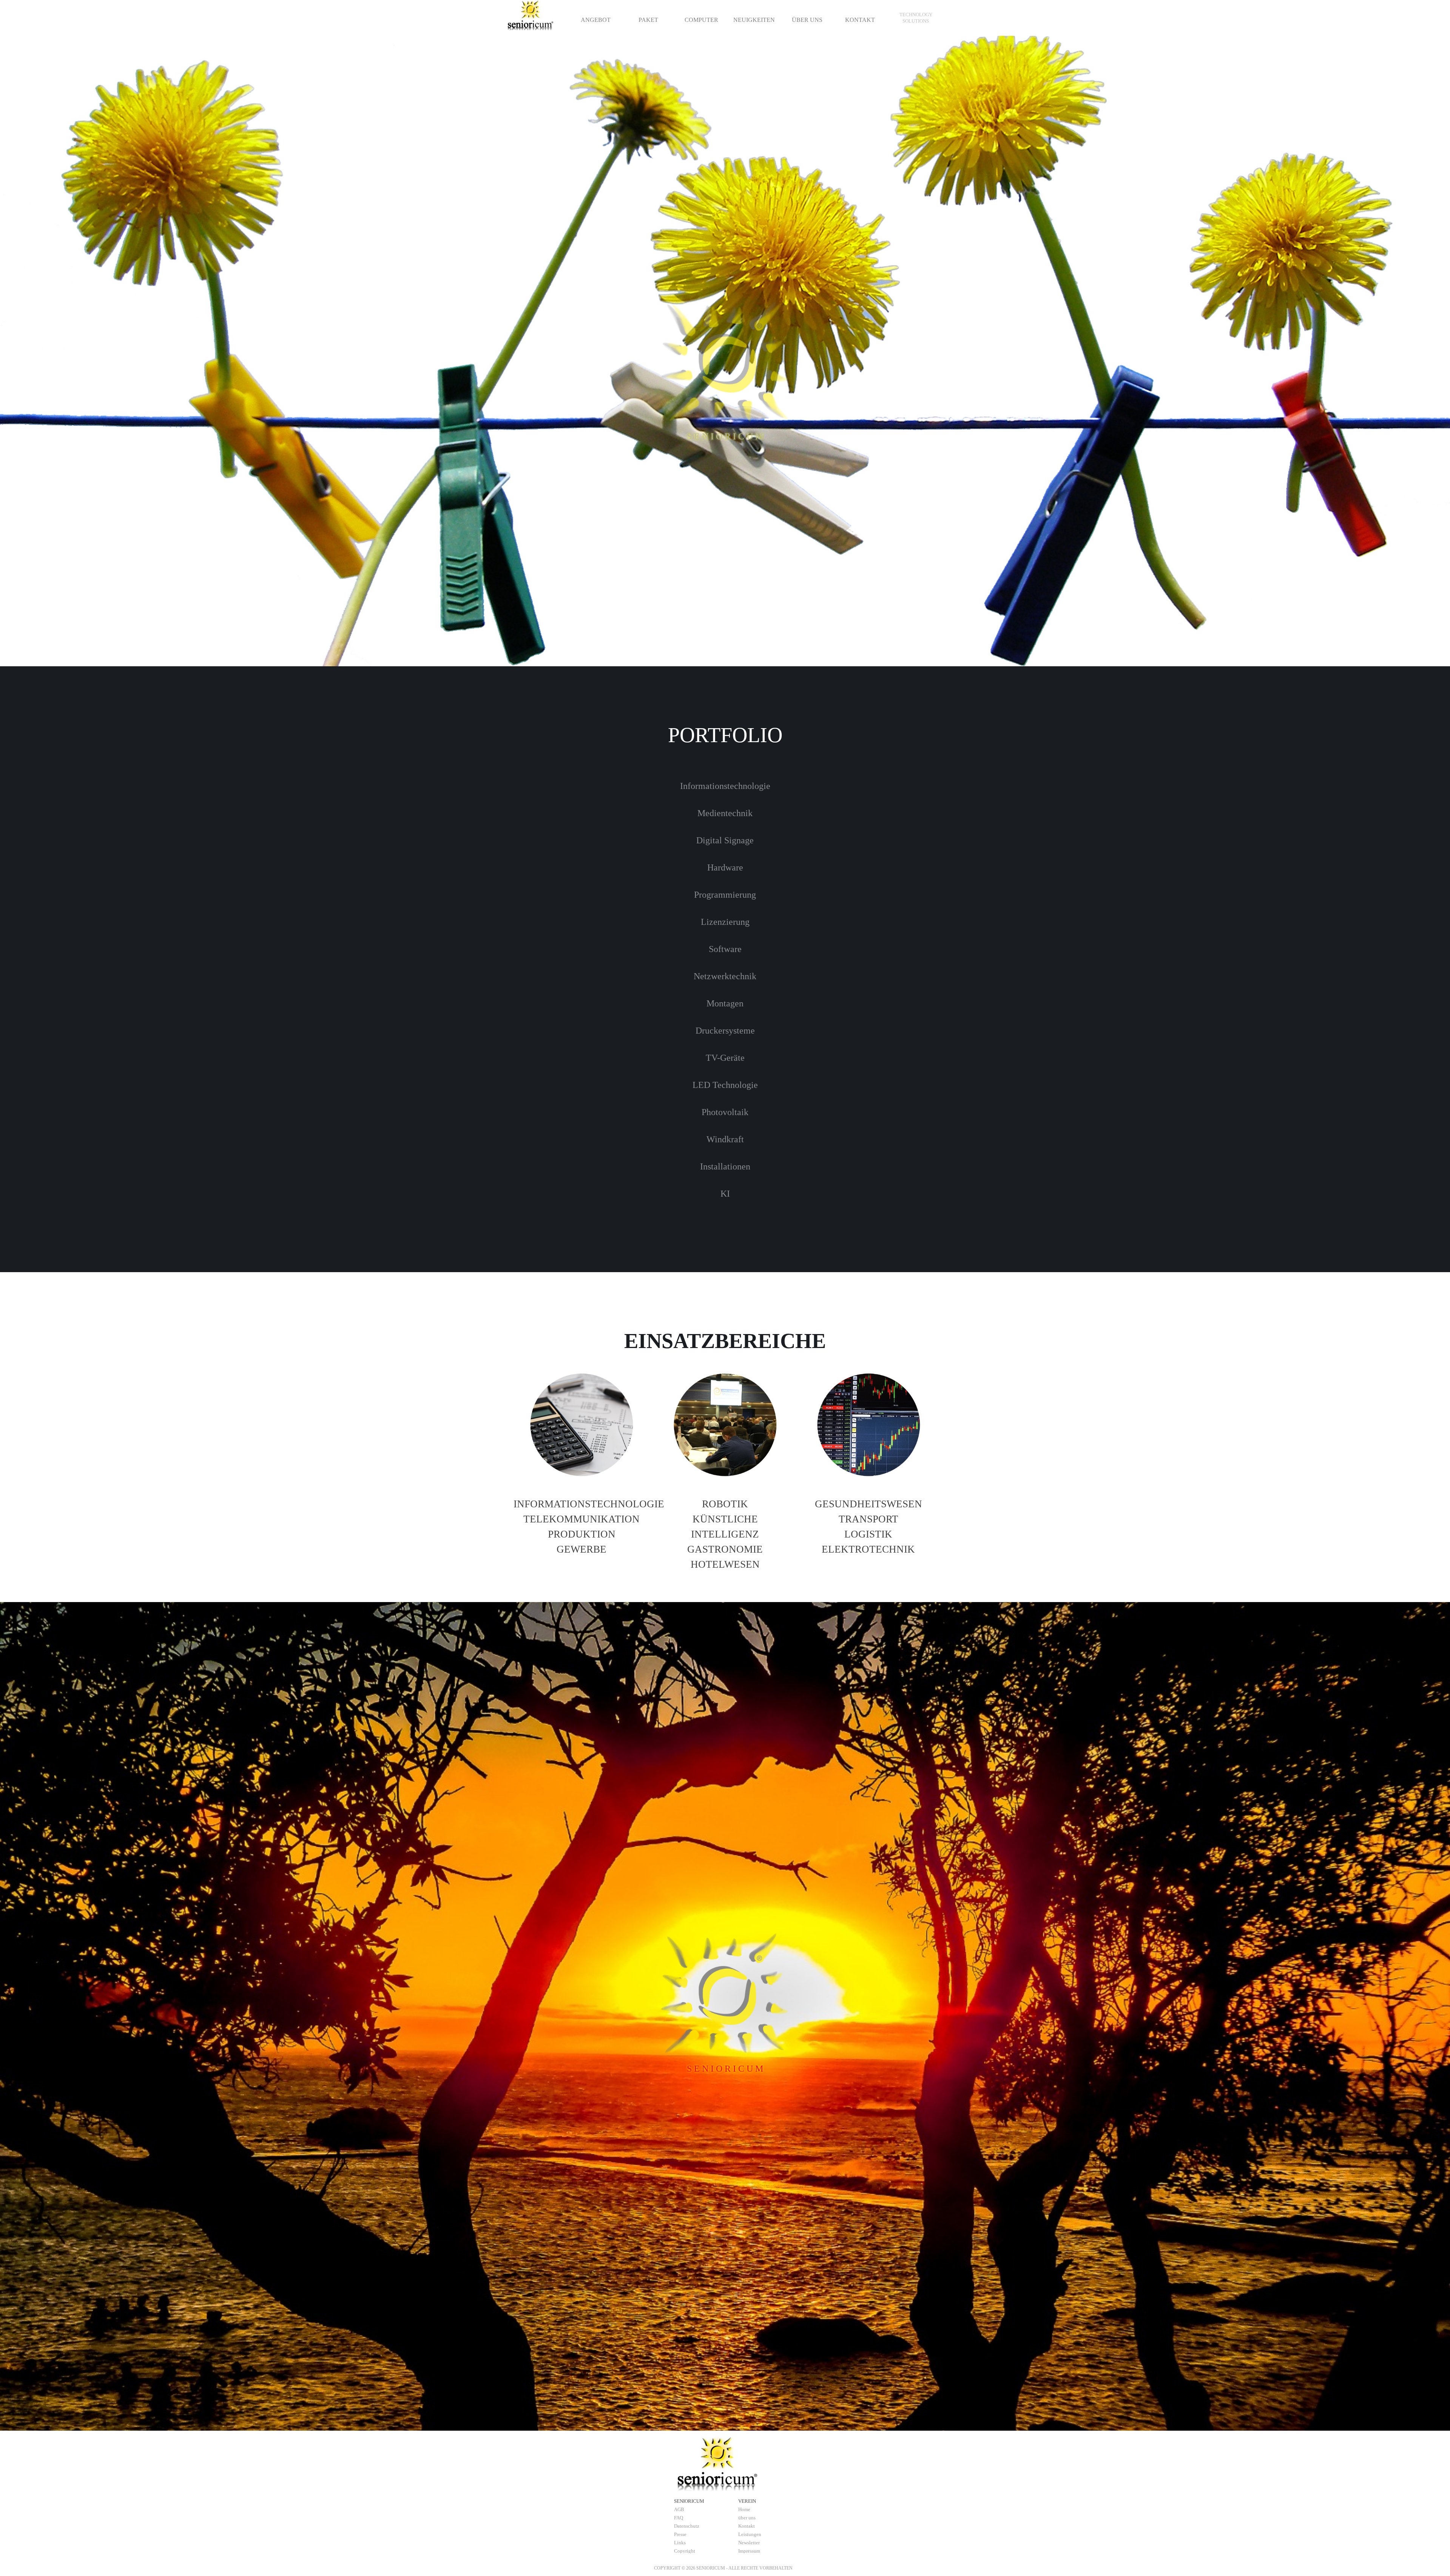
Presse (680, 2534)
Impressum (749, 2551)
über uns (747, 2518)
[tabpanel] (916, 18)
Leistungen (750, 2534)
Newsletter (749, 2543)
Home (744, 2509)
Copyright (685, 2551)
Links (680, 2543)
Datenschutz (687, 2526)
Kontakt (747, 2526)
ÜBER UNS (807, 20)
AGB (679, 2509)
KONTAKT (860, 20)
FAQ (679, 2518)
